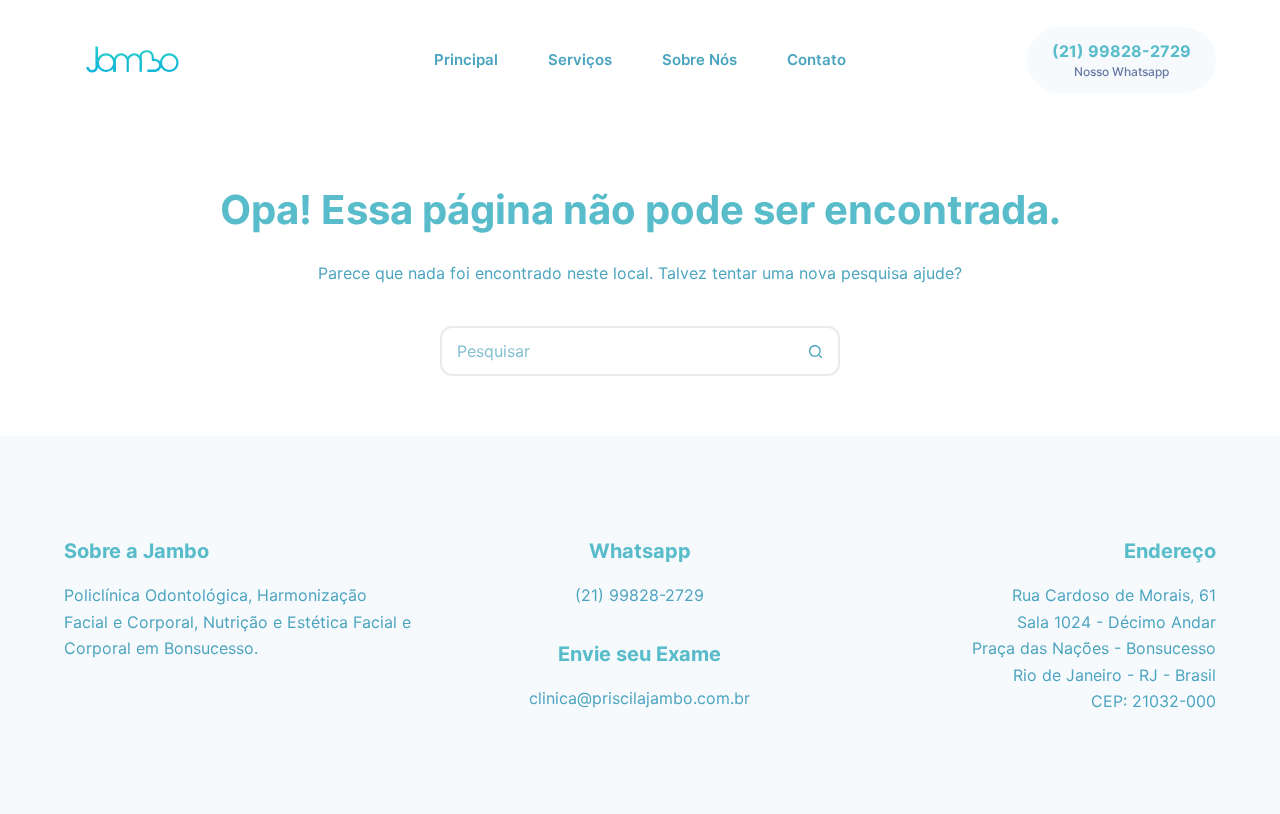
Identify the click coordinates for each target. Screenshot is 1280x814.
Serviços (580, 59)
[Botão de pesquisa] (815, 351)
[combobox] (617, 351)
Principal (466, 59)
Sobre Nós (699, 59)
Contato (816, 59)
